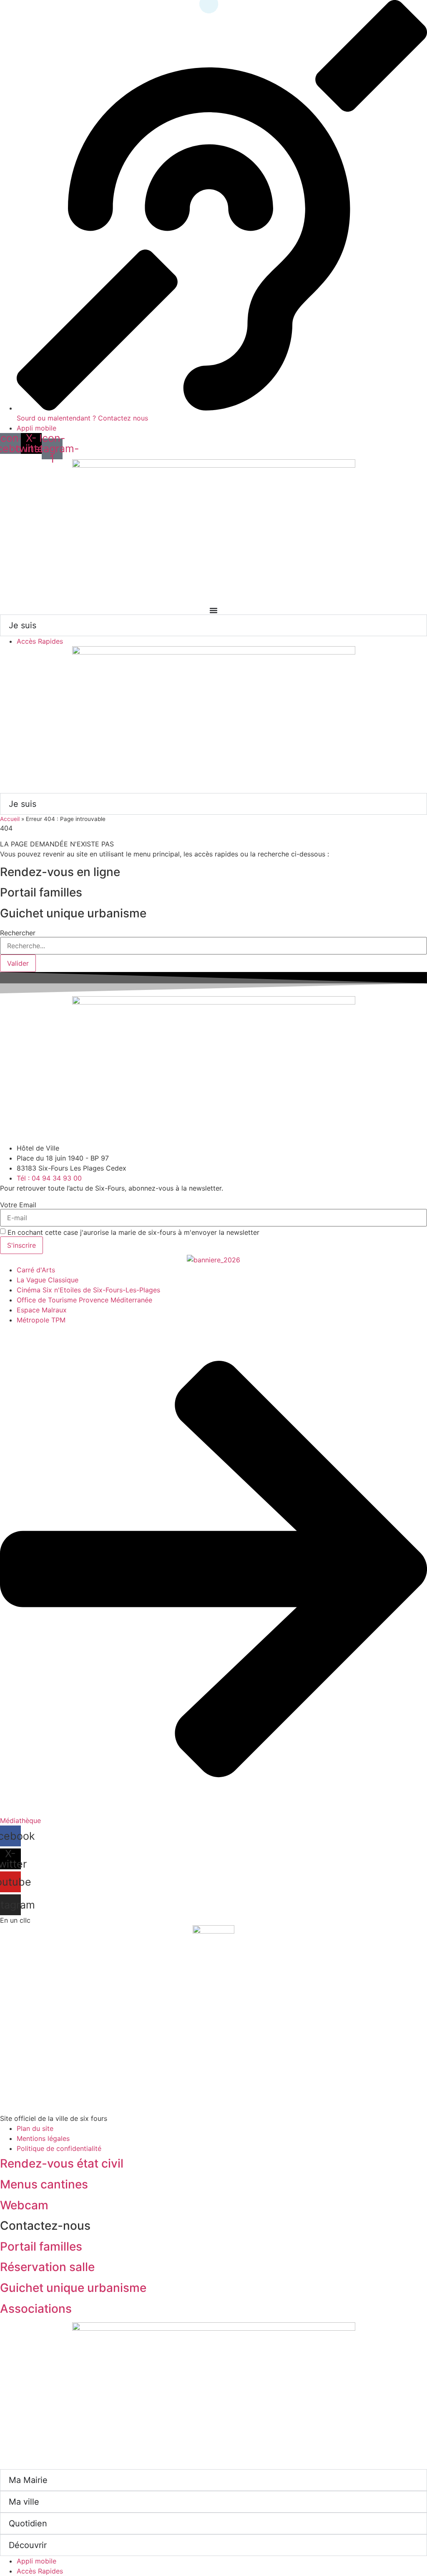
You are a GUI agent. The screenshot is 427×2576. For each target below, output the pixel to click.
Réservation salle (47, 2267)
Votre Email (18, 1205)
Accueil (10, 819)
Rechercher (18, 933)
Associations (36, 2309)
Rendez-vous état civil (62, 2163)
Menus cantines (44, 2184)
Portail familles (41, 2246)
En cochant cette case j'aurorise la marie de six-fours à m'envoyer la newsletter (133, 1232)
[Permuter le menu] (213, 610)
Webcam (24, 2205)
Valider (18, 963)
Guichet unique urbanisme (73, 2288)
